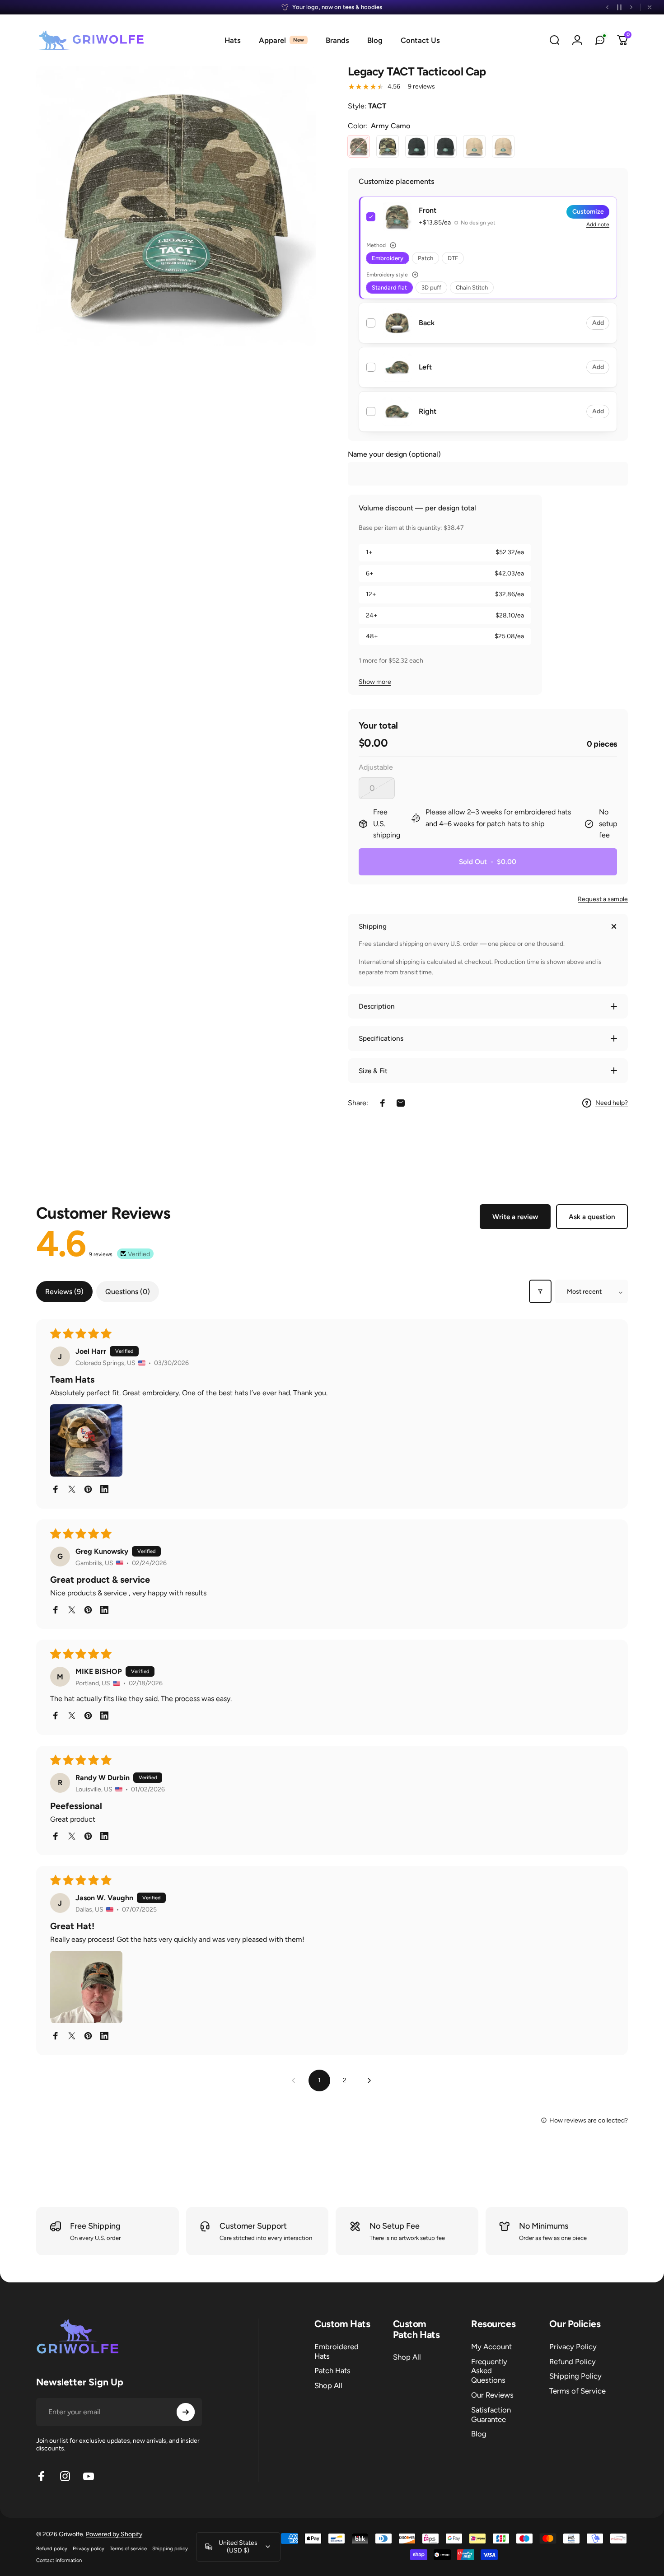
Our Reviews (492, 2395)
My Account (491, 2347)
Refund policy (52, 2548)
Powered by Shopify (114, 2534)
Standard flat (389, 288)
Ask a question (592, 1217)
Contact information (59, 2560)
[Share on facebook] (56, 1489)
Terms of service (128, 2548)
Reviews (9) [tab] (64, 1292)
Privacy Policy (573, 2347)
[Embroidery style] (415, 275)
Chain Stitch (472, 288)
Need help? (612, 1103)
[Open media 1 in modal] (176, 206)
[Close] (650, 7)
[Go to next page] (370, 2080)
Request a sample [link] (603, 899)
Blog (479, 2434)
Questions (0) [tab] (128, 1292)
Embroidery (388, 258)
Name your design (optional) (394, 454)
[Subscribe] (186, 2412)
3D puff (431, 288)
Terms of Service (577, 2391)
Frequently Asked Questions (489, 2371)
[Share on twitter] (72, 1489)
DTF (453, 258)
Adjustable (376, 767)
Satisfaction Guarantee (491, 2415)
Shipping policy (170, 2548)
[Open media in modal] (397, 217)
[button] (86, 1440)
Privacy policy (89, 2548)
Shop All (328, 2385)
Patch (426, 258)
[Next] (631, 7)
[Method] (393, 245)
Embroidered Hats (337, 2351)
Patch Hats (332, 2370)
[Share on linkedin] (104, 1489)
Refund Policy (573, 2361)
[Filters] (540, 1291)
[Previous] (608, 7)
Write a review (515, 1217)
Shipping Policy (575, 2376)
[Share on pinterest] (88, 1489)
